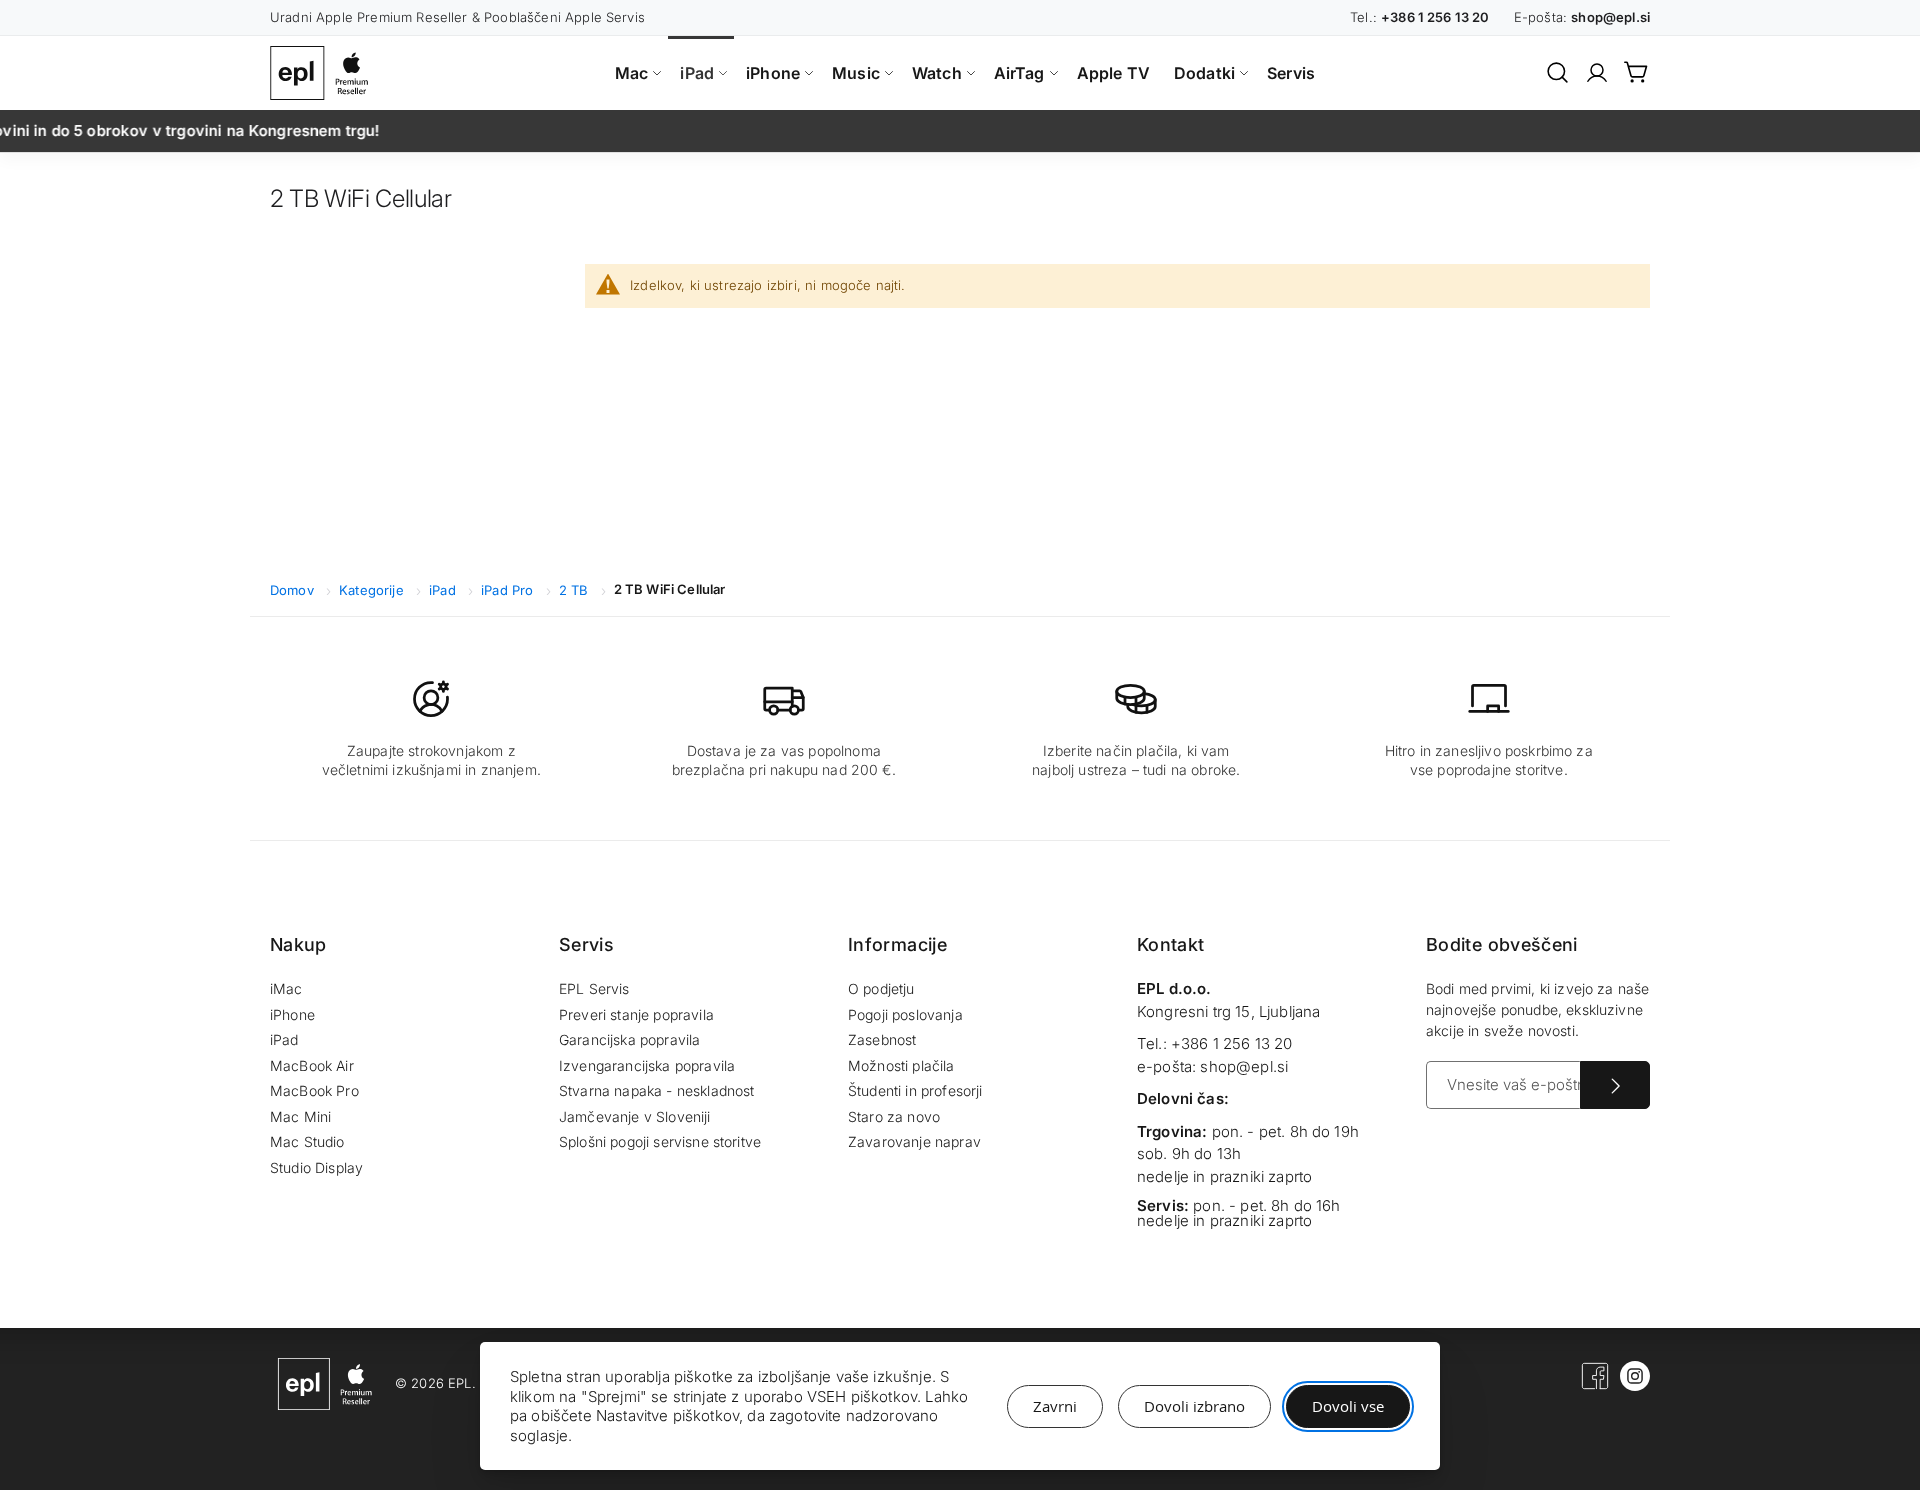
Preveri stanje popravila (636, 1014)
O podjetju (881, 988)
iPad (444, 590)
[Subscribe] (1615, 1085)
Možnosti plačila (901, 1065)
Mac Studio (307, 1141)
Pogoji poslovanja (905, 1014)
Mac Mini (300, 1116)
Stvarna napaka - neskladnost (656, 1090)
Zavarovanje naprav (914, 1141)
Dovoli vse (1348, 1406)
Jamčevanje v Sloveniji (635, 1116)
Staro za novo (894, 1116)
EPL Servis (594, 988)
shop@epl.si (1244, 1066)
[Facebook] (1595, 1386)
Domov (294, 590)
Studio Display (316, 1167)
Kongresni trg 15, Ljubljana (1228, 1011)
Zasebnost (882, 1039)
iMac (286, 988)
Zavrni (1055, 1406)
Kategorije (373, 590)
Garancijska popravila (629, 1039)
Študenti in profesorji (915, 1090)
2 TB (576, 590)
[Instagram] (1635, 1386)
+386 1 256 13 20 (1232, 1043)
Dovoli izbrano (1194, 1406)
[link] (1597, 73)
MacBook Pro (314, 1090)
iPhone (292, 1014)
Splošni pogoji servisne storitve (660, 1141)
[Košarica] (1637, 72)
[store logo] (324, 73)
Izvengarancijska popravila (647, 1065)
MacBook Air (312, 1065)
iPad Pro (509, 590)
